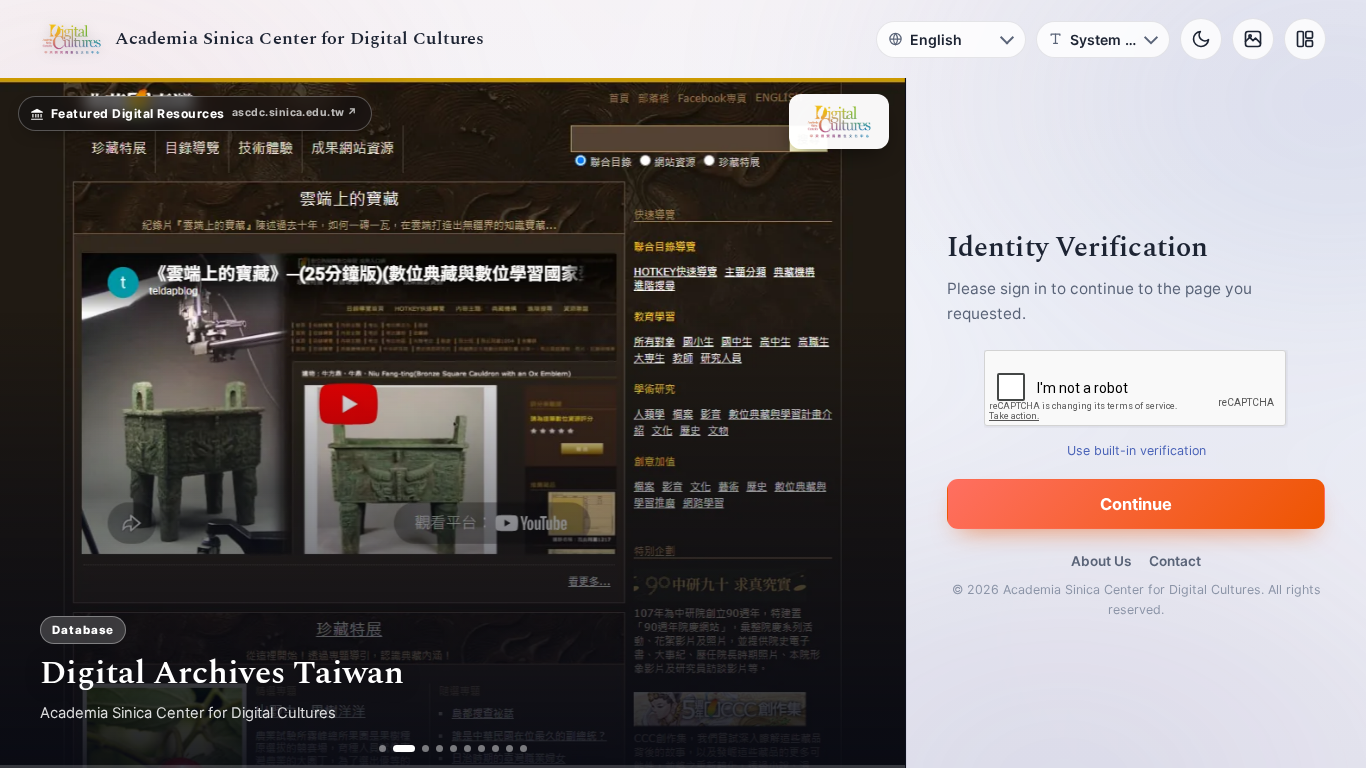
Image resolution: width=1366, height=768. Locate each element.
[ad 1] (382, 748)
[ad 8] (495, 748)
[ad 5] (453, 748)
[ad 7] (481, 748)
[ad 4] (439, 748)
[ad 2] (396, 748)
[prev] (36, 423)
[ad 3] (418, 748)
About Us (1101, 561)
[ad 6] (467, 748)
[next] (869, 423)
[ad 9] (509, 748)
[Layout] (1305, 39)
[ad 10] (523, 748)
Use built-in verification (1136, 450)
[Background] (1253, 39)
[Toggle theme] (1201, 39)
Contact (1175, 561)
